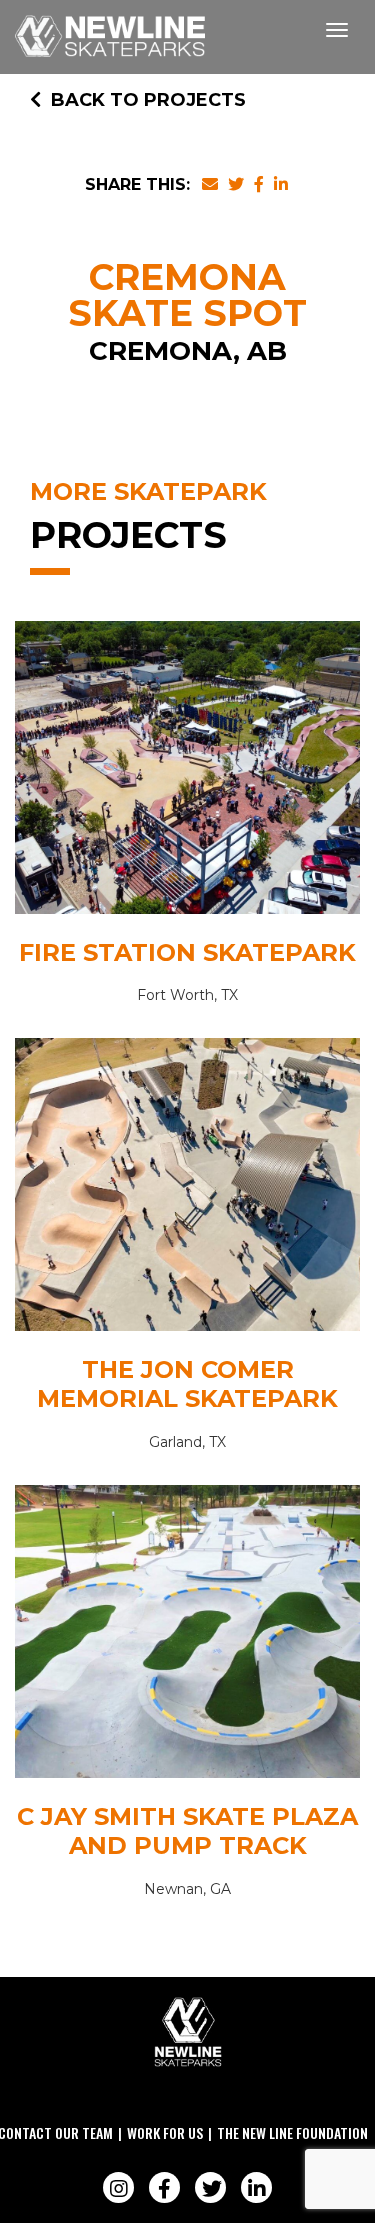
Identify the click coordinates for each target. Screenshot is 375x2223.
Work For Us (165, 2132)
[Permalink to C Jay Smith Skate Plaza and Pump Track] (187, 1636)
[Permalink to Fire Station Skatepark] (187, 772)
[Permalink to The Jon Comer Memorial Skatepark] (187, 1189)
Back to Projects (148, 100)
